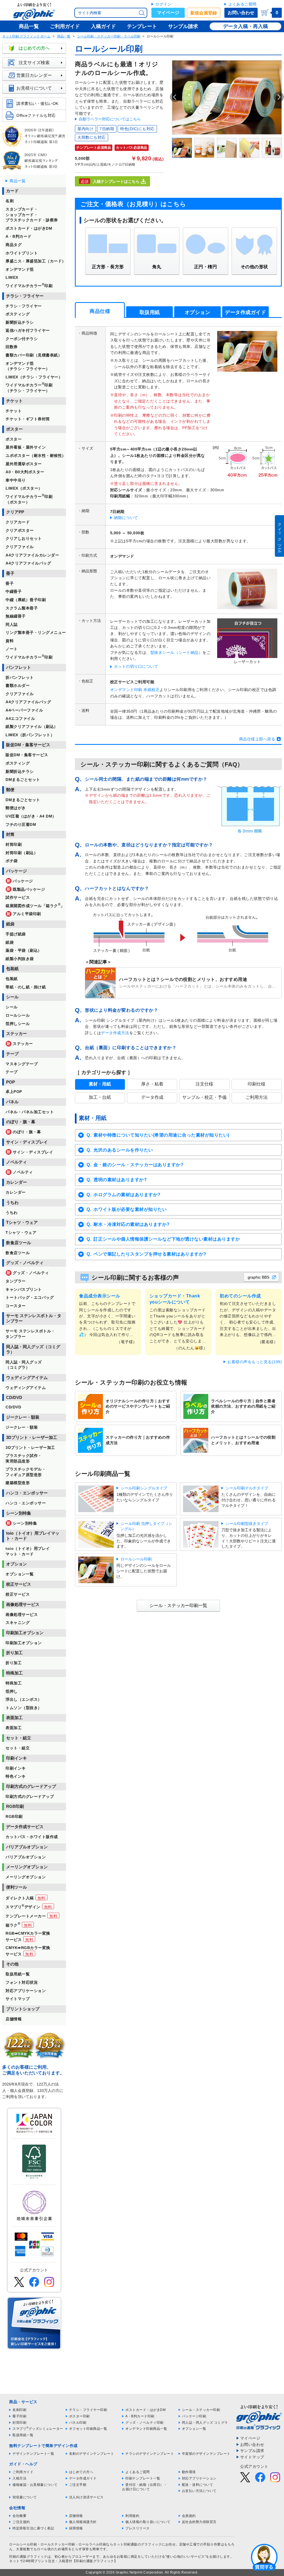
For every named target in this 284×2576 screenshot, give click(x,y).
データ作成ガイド (83, 2478)
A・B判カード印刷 (140, 2416)
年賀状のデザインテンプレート (206, 2454)
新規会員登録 (204, 13)
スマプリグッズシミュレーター (38, 2429)
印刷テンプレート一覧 (143, 2478)
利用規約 (132, 2516)
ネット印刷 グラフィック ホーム (26, 36)
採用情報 (76, 2528)
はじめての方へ (34, 48)
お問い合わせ (241, 13)
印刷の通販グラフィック (28, 2557)
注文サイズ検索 (34, 63)
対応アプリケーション (199, 2478)
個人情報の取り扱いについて (148, 2522)
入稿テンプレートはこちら (116, 181)
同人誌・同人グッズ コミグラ (205, 2423)
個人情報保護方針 (83, 2522)
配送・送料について (198, 2485)
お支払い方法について (199, 2491)
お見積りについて (34, 88)
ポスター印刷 (79, 2416)
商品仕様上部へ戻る (257, 739)
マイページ (168, 13)
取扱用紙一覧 (23, 2435)
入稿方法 (19, 2478)
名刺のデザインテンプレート (92, 2454)
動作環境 (189, 2472)
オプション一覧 (194, 2429)
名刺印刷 (19, 2410)
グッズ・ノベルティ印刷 (144, 2423)
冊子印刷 (19, 2416)
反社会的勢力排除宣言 (199, 2522)
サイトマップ (252, 2457)
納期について (126, 518)
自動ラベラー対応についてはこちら (110, 119)
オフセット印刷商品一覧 (88, 2429)
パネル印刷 (78, 2423)
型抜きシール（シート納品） (177, 652)
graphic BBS (258, 1277)
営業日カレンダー (34, 75)
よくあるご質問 (242, 4)
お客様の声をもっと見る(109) (255, 1362)
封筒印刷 (19, 2423)
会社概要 (19, 2516)
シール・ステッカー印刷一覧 (178, 1605)
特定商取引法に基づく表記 (33, 2528)
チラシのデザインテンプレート (150, 2454)
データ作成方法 (115, 1033)
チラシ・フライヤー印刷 (88, 2410)
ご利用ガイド (23, 2472)
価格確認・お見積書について (35, 2485)
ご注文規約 (21, 2522)
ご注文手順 (78, 2485)
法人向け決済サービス (86, 2497)
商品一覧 (64, 36)
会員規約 (189, 2516)
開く (264, 2557)
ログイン (163, 4)
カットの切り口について (136, 666)
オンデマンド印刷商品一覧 (146, 2429)
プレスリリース (138, 2528)
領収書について (25, 2497)
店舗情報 (76, 2516)
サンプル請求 (252, 2451)
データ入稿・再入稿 (245, 26)
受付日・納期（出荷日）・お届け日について (144, 2487)
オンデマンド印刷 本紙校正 (135, 690)
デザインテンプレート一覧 (33, 2454)
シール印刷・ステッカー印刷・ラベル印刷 (109, 36)
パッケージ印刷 (194, 2416)
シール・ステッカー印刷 (201, 2410)
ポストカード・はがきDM (145, 2410)
